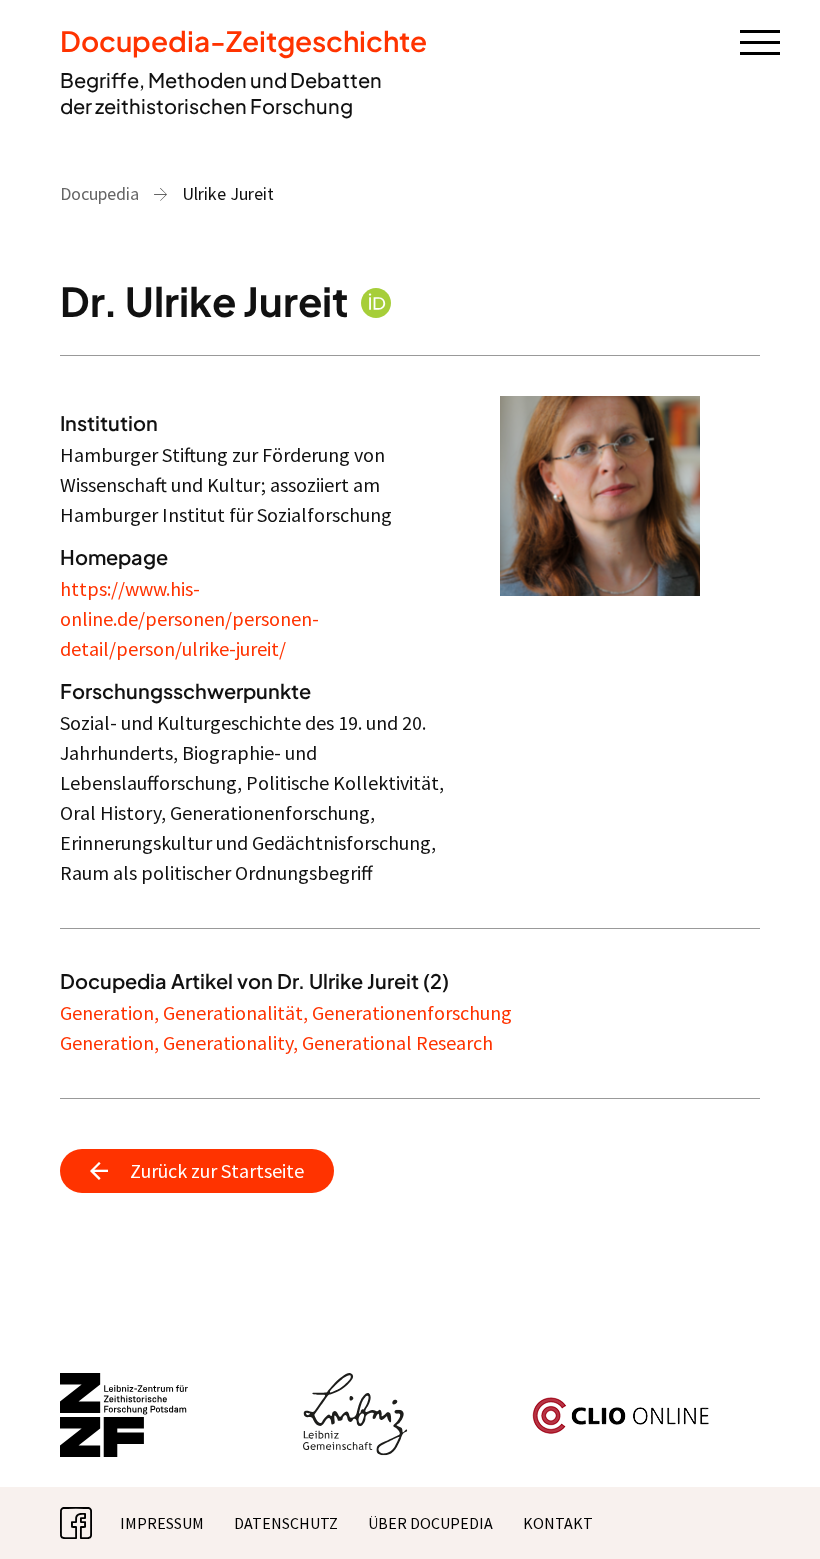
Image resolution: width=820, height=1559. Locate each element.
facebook (92, 1523)
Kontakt (558, 1523)
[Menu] (760, 41)
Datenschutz (286, 1523)
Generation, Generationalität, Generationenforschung (286, 1012)
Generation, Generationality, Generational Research (276, 1042)
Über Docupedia (430, 1523)
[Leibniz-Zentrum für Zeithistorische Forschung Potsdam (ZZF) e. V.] (125, 1385)
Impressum (162, 1523)
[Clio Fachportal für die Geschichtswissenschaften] (621, 1405)
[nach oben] (775, 1514)
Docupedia (99, 193)
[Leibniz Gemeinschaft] (355, 1385)
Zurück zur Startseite (217, 1170)
